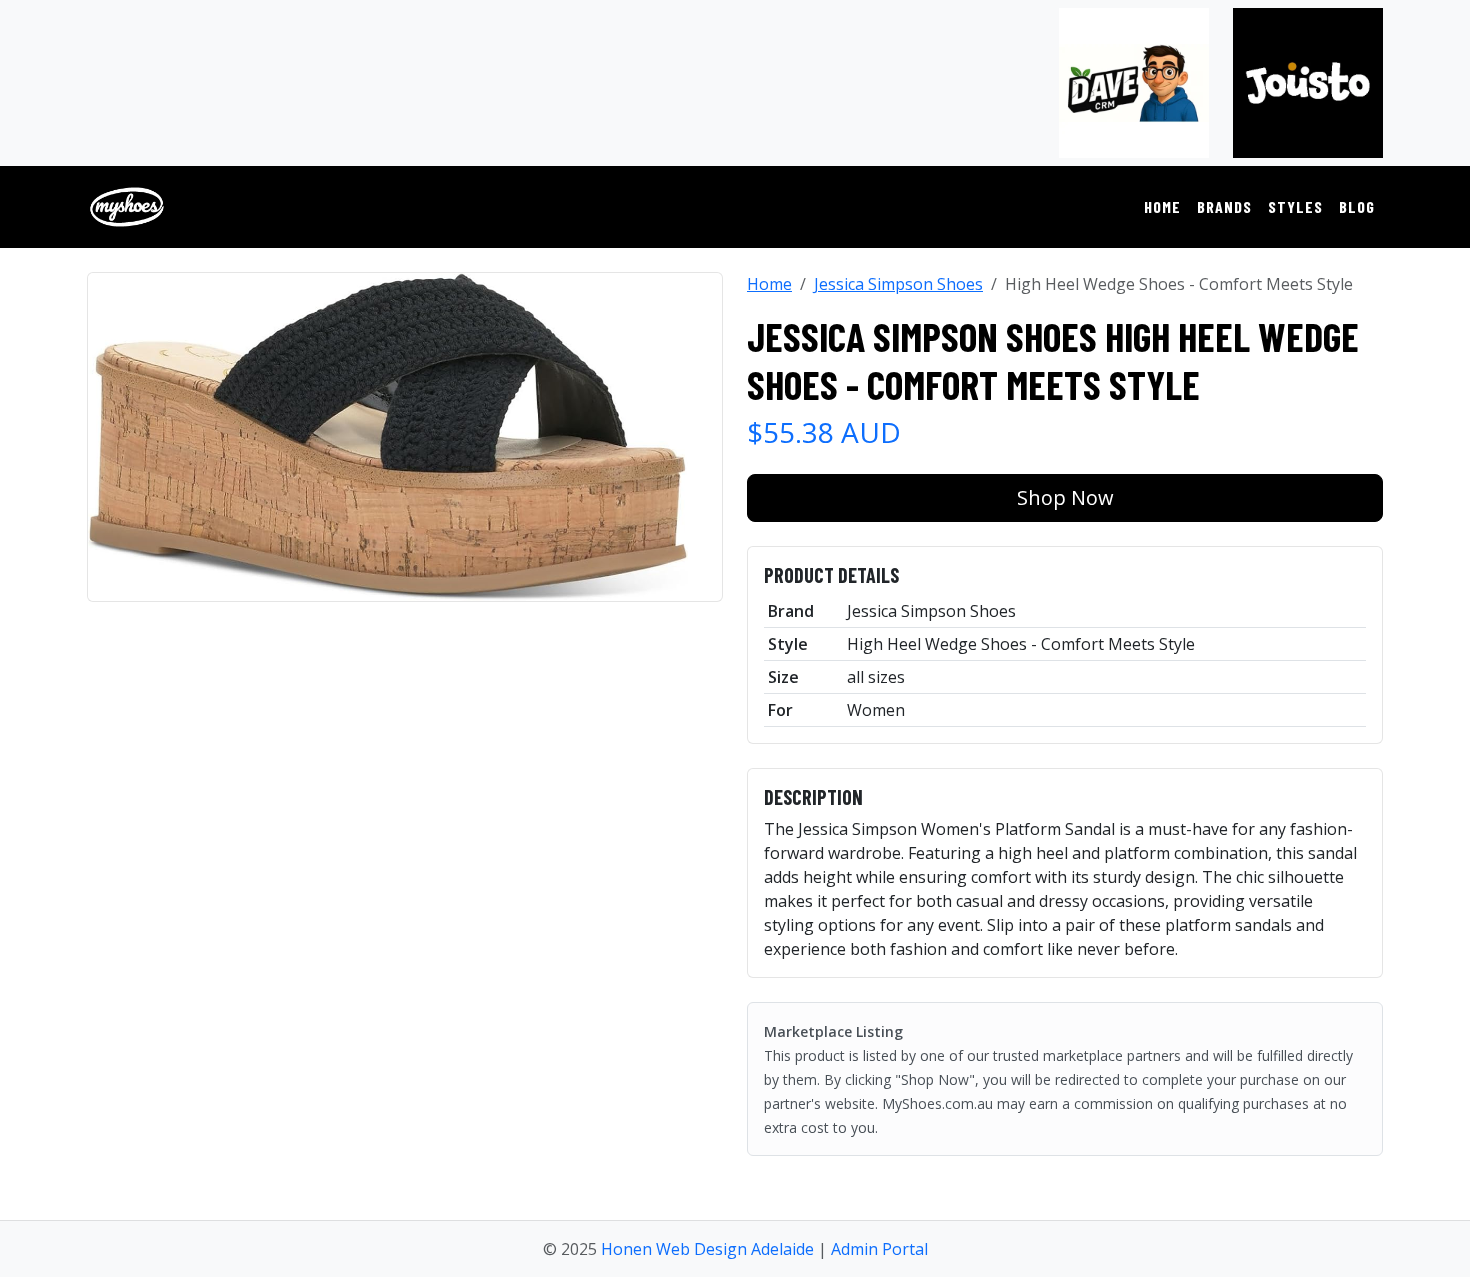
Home (769, 284)
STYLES (1295, 206)
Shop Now (1065, 497)
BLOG (1357, 206)
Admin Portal (879, 1249)
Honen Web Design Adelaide (707, 1249)
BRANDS (1224, 206)
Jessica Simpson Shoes (898, 284)
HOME (1162, 206)
